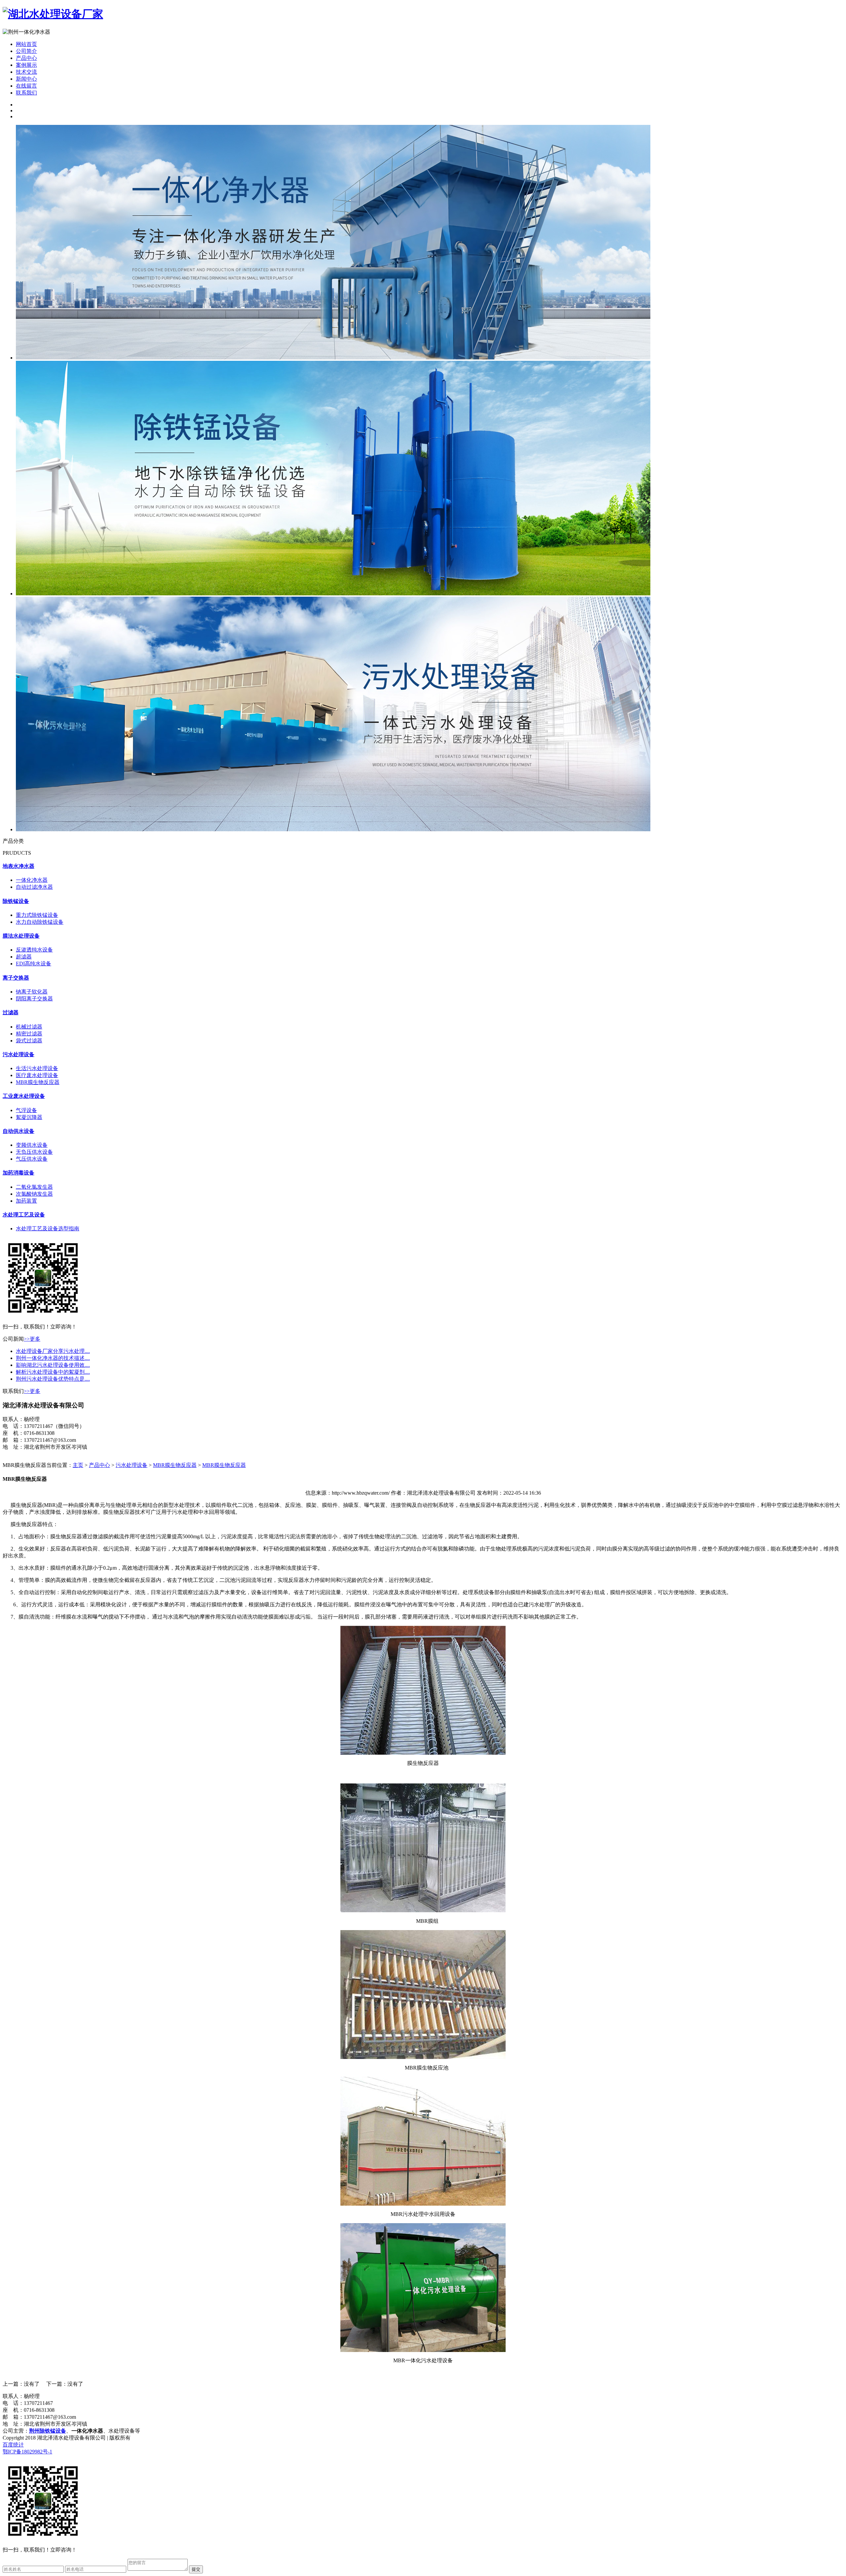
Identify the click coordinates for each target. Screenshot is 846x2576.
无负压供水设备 (34, 1152)
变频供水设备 (32, 1145)
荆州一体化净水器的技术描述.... (53, 1358)
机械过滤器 (29, 1027)
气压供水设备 (32, 1159)
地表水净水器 (19, 866)
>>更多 (32, 1339)
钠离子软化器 (32, 992)
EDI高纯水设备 (34, 964)
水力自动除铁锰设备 (40, 922)
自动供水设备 (19, 1131)
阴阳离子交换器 (34, 999)
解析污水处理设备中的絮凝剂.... (53, 1372)
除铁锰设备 (16, 901)
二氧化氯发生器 (34, 1187)
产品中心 (26, 58)
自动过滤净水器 (34, 887)
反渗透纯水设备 (34, 950)
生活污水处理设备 (37, 1068)
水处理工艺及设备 (24, 1215)
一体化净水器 (32, 880)
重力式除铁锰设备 (37, 915)
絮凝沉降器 (29, 1117)
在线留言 (26, 86)
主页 (78, 1465)
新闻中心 (26, 79)
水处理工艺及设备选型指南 (48, 1229)
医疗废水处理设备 (37, 1075)
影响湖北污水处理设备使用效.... (53, 1365)
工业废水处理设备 (24, 1096)
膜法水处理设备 (21, 936)
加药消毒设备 (19, 1173)
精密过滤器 (29, 1034)
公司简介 (26, 51)
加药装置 (26, 1201)
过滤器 (11, 1012)
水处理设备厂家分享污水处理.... (53, 1351)
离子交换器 (16, 978)
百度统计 (13, 2445)
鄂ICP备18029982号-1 (27, 2452)
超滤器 (24, 957)
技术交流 (26, 72)
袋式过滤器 (29, 1041)
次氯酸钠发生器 (34, 1194)
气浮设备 (26, 1110)
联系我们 (26, 93)
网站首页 (26, 44)
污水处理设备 (19, 1054)
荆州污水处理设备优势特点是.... (53, 1379)
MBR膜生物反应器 (38, 1082)
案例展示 (26, 65)
